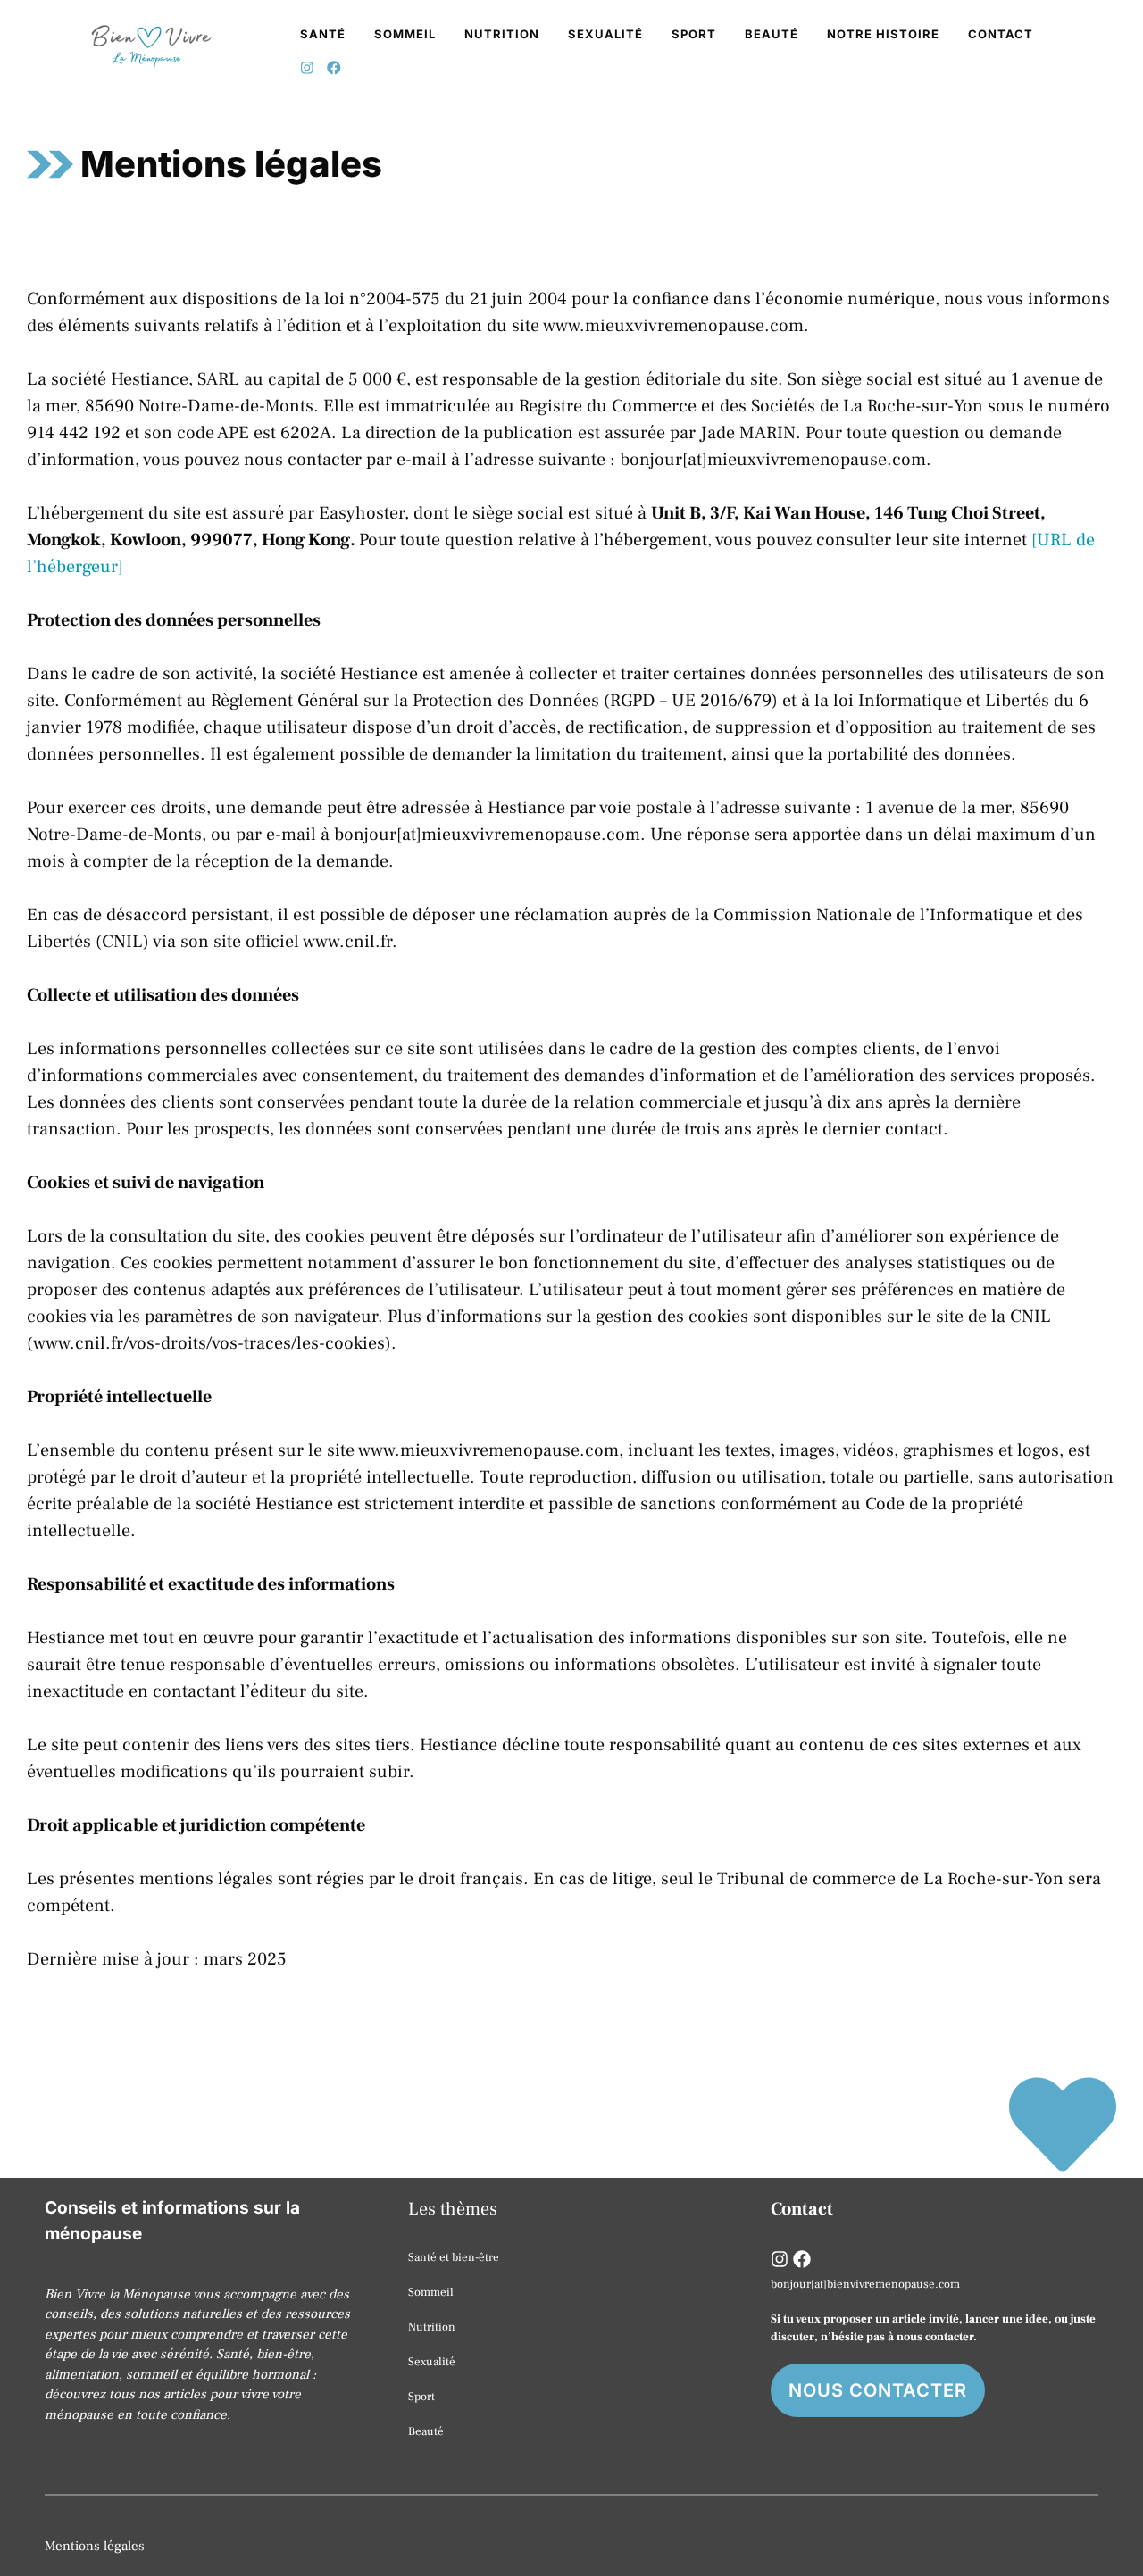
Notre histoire (883, 34)
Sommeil (405, 34)
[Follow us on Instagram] (307, 70)
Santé (323, 34)
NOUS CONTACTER (878, 2390)
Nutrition (502, 34)
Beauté (772, 34)
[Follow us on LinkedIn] (802, 2259)
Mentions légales (95, 2546)
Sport (694, 34)
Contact (1001, 34)
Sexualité (605, 34)
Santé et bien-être (454, 2257)
